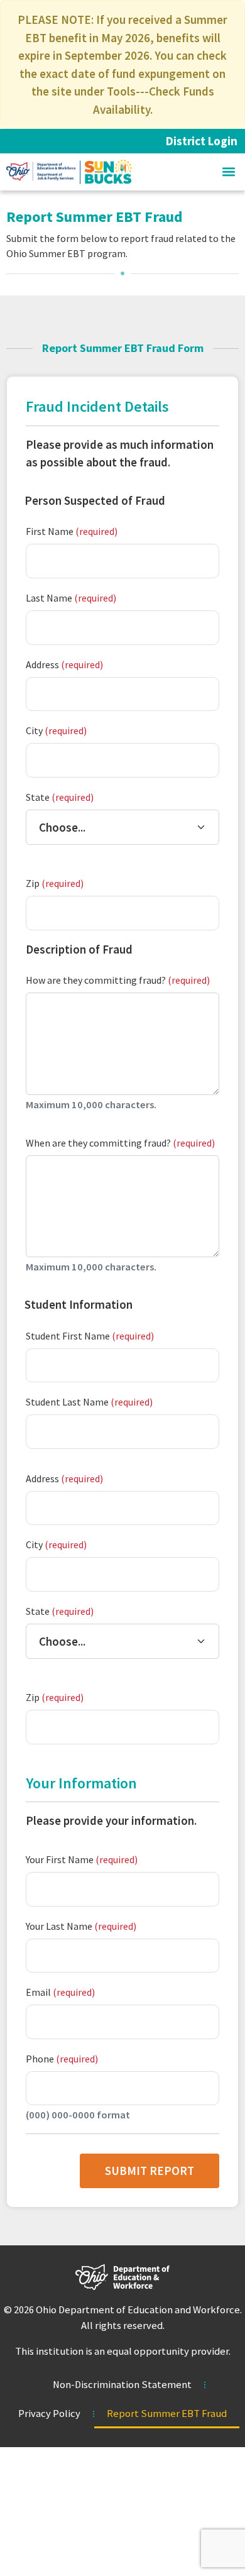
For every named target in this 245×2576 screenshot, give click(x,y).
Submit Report (150, 2171)
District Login (202, 141)
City (56, 730)
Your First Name (82, 1859)
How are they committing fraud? (118, 980)
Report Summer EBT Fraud (167, 2414)
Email (60, 1992)
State (60, 797)
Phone (62, 2059)
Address (64, 664)
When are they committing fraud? (120, 1143)
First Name (72, 531)
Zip (55, 883)
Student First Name (90, 1336)
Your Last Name (81, 1926)
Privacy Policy (49, 2414)
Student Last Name (89, 1402)
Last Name (71, 598)
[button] (228, 172)
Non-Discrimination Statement (122, 2385)
